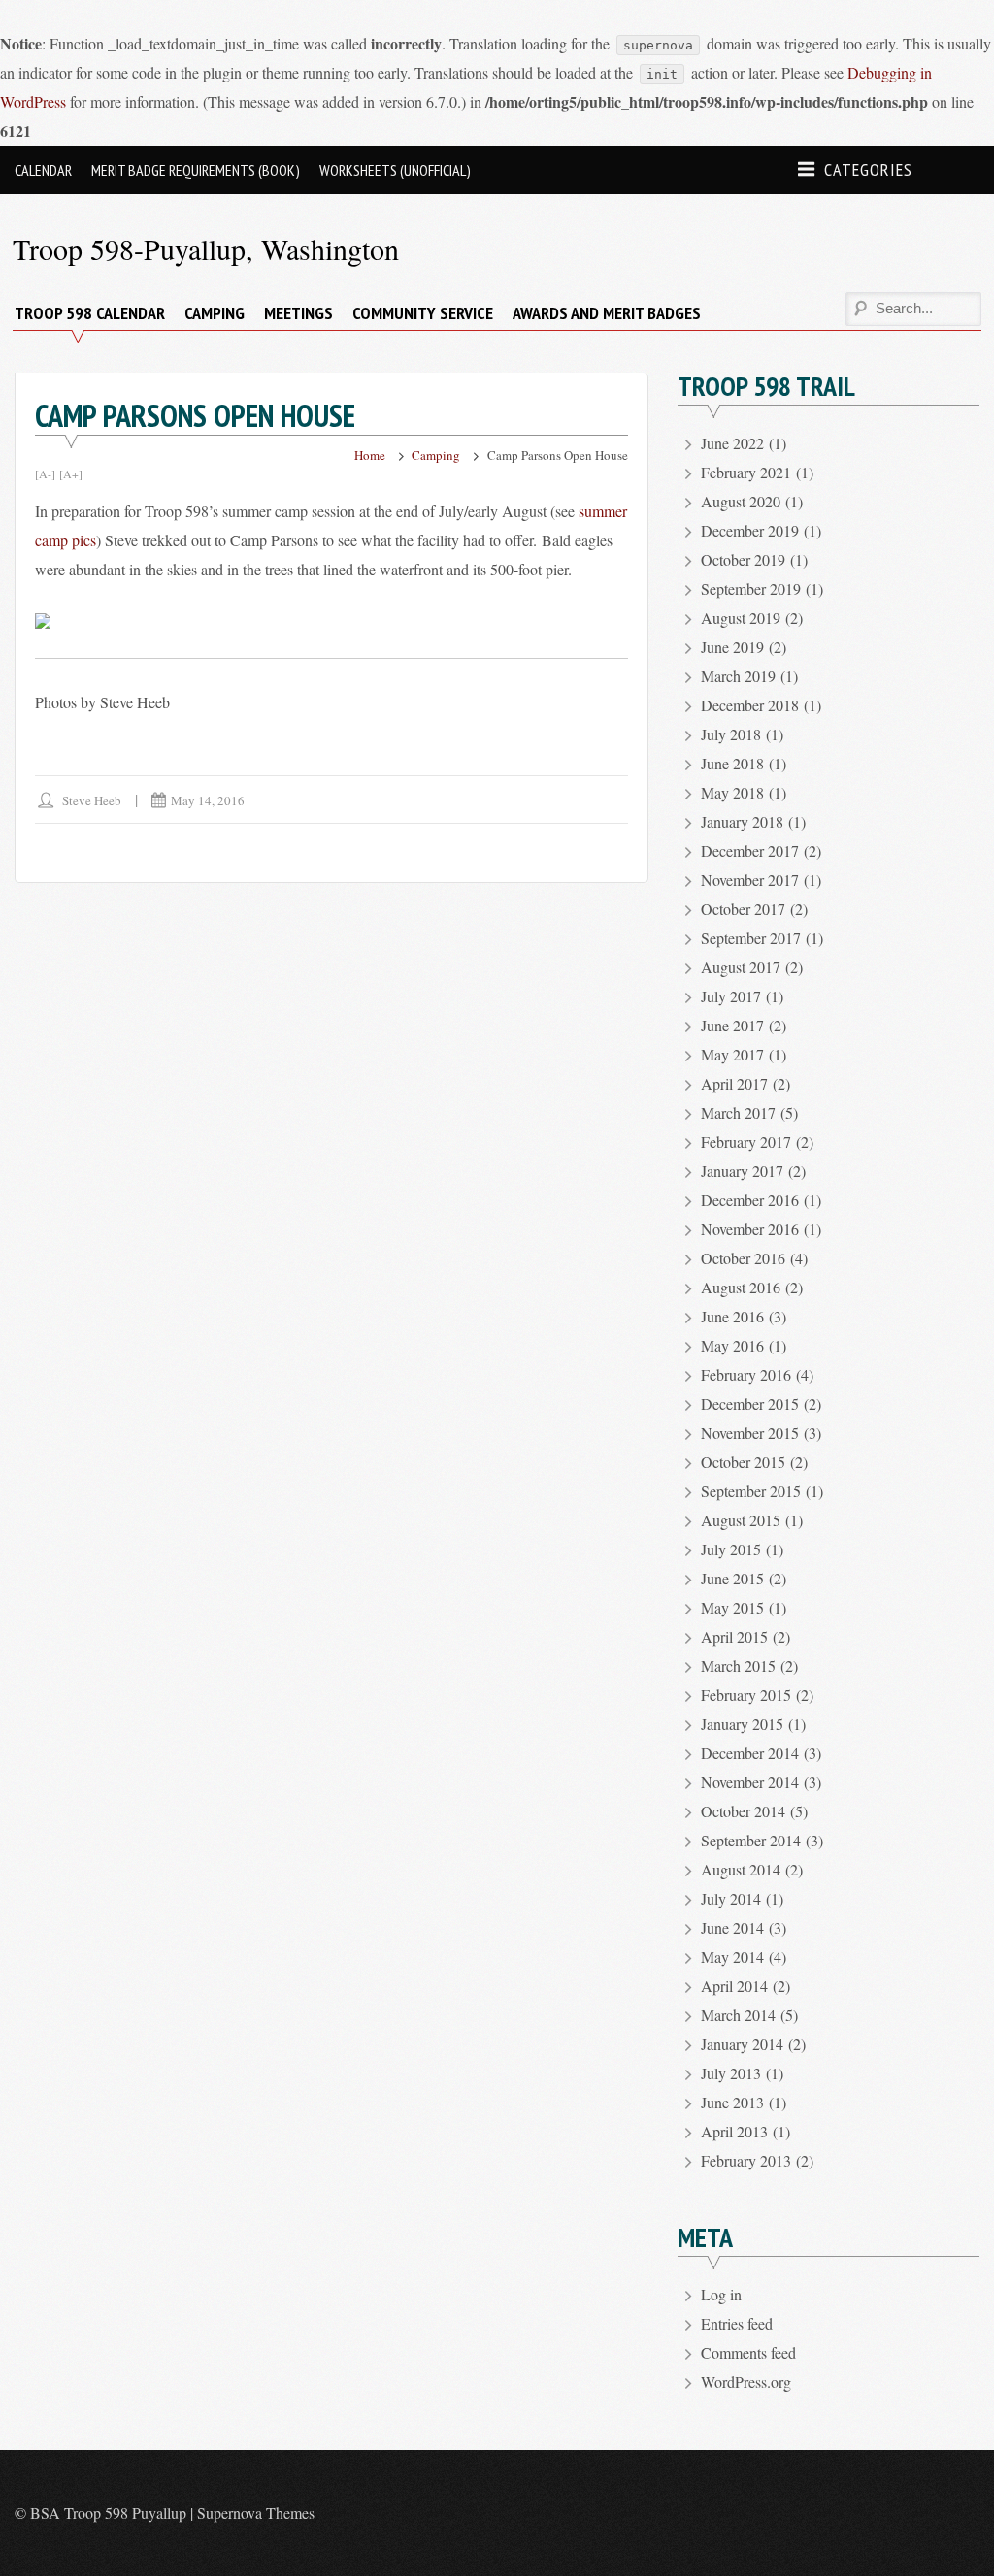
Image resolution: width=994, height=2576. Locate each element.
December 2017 (750, 850)
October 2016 (743, 1258)
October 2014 (743, 1811)
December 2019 (750, 530)
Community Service (423, 313)
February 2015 (746, 1695)
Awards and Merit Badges (607, 313)
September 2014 (751, 1840)
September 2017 (751, 938)
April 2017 (734, 1083)
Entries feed (737, 2323)
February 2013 (746, 2160)
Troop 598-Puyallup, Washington (206, 248)
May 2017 (732, 1054)
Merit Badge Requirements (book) (196, 170)
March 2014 (738, 2015)
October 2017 (743, 909)
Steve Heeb (92, 800)
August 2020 (741, 501)
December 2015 (750, 1403)
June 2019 (732, 647)
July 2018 (731, 734)
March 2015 (738, 1665)
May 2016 (732, 1345)
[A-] (45, 473)
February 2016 (746, 1374)
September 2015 (751, 1491)
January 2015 (742, 1724)
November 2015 (750, 1433)
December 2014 (750, 1753)
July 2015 (731, 1549)
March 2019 (738, 676)
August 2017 (741, 967)
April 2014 (734, 1986)
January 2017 (742, 1171)
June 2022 (732, 443)
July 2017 (731, 996)
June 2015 (732, 1578)
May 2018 (732, 792)
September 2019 (751, 588)
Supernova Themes (256, 2512)
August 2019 (741, 618)
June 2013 (732, 2102)
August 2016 (741, 1287)
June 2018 (732, 763)
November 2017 (750, 880)
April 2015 (734, 1636)
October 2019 (743, 559)
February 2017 (746, 1141)
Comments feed (748, 2352)
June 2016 (732, 1316)
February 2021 (746, 472)
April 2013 (734, 2131)
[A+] (71, 473)
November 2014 (750, 1782)
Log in (721, 2294)
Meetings (298, 313)
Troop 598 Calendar (90, 313)
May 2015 (732, 1607)
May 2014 (732, 1956)
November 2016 (750, 1229)
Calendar (43, 170)
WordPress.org (746, 2381)
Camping (215, 313)
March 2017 (738, 1112)
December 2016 (750, 1200)
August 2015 (741, 1520)
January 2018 (742, 821)
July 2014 (731, 1898)
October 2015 (743, 1462)
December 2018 (750, 705)
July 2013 (731, 2073)
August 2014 (741, 1869)
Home (370, 455)
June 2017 (732, 1025)
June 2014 (732, 1927)
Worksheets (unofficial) (395, 170)
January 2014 (742, 2044)
